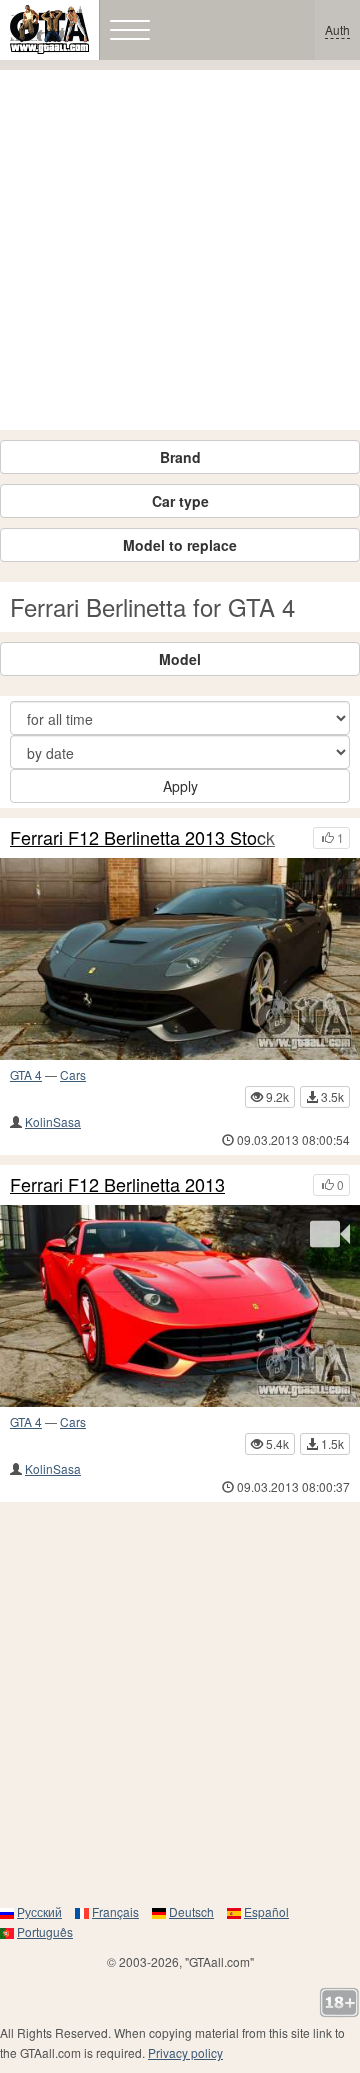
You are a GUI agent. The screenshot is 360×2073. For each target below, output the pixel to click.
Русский (39, 1911)
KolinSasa (53, 1121)
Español (266, 1911)
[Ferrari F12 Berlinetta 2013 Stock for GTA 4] (180, 959)
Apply (180, 786)
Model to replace (180, 545)
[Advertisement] (180, 250)
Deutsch (191, 1911)
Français (115, 1911)
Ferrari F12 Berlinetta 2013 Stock (142, 838)
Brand (180, 457)
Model (180, 659)
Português (45, 1931)
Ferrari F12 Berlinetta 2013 (117, 1185)
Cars (73, 1074)
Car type (180, 501)
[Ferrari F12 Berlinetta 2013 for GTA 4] (180, 1306)
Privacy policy (185, 2052)
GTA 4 (26, 1074)
